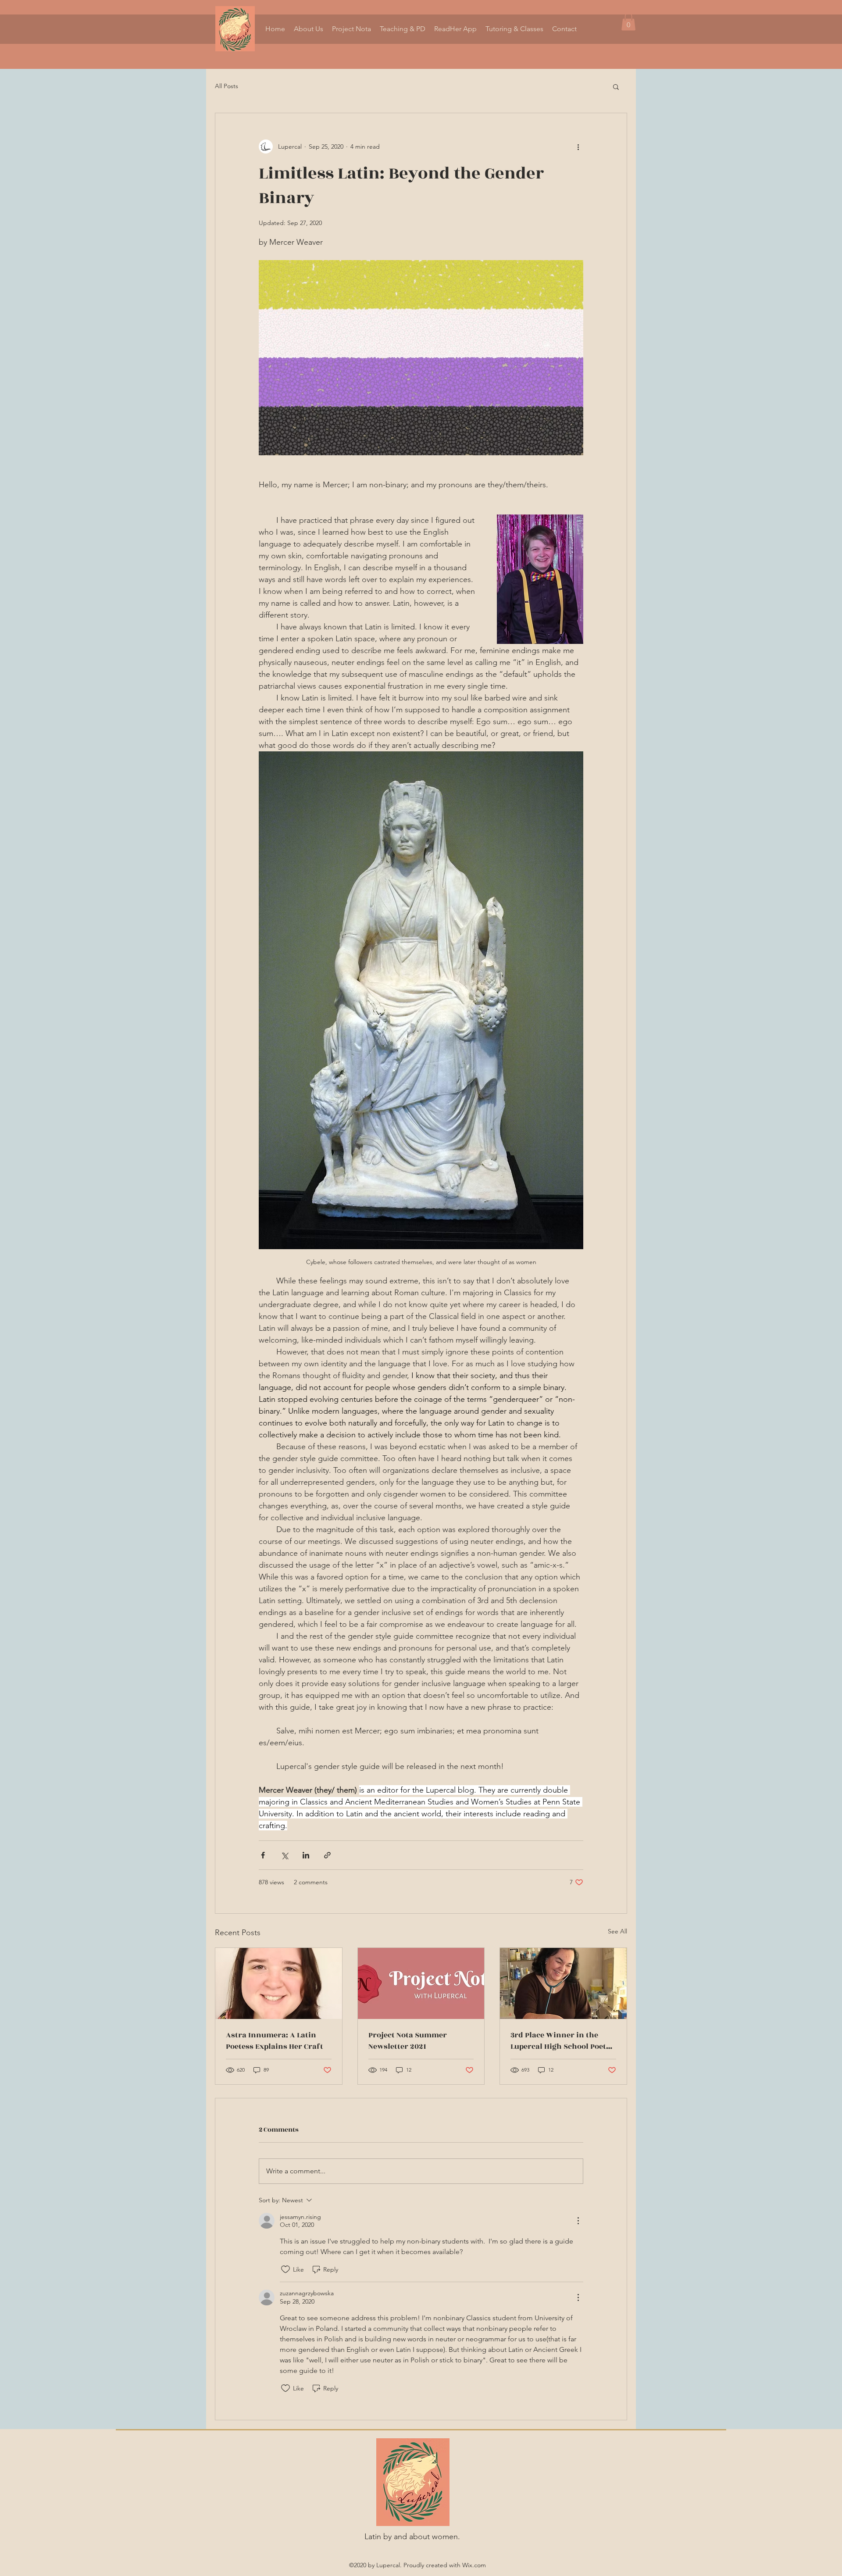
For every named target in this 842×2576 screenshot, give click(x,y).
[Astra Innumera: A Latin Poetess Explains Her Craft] (279, 1983)
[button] (628, 22)
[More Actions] (578, 2221)
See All (617, 1931)
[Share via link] (327, 1855)
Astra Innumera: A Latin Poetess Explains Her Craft (275, 2041)
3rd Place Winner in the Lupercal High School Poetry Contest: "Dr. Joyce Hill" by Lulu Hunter (562, 2041)
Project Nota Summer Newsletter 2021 (408, 2041)
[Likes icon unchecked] (285, 2269)
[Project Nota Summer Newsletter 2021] (421, 1983)
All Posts (227, 86)
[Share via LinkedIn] (306, 1855)
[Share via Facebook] (263, 1855)
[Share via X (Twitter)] (284, 1855)
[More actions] (578, 146)
